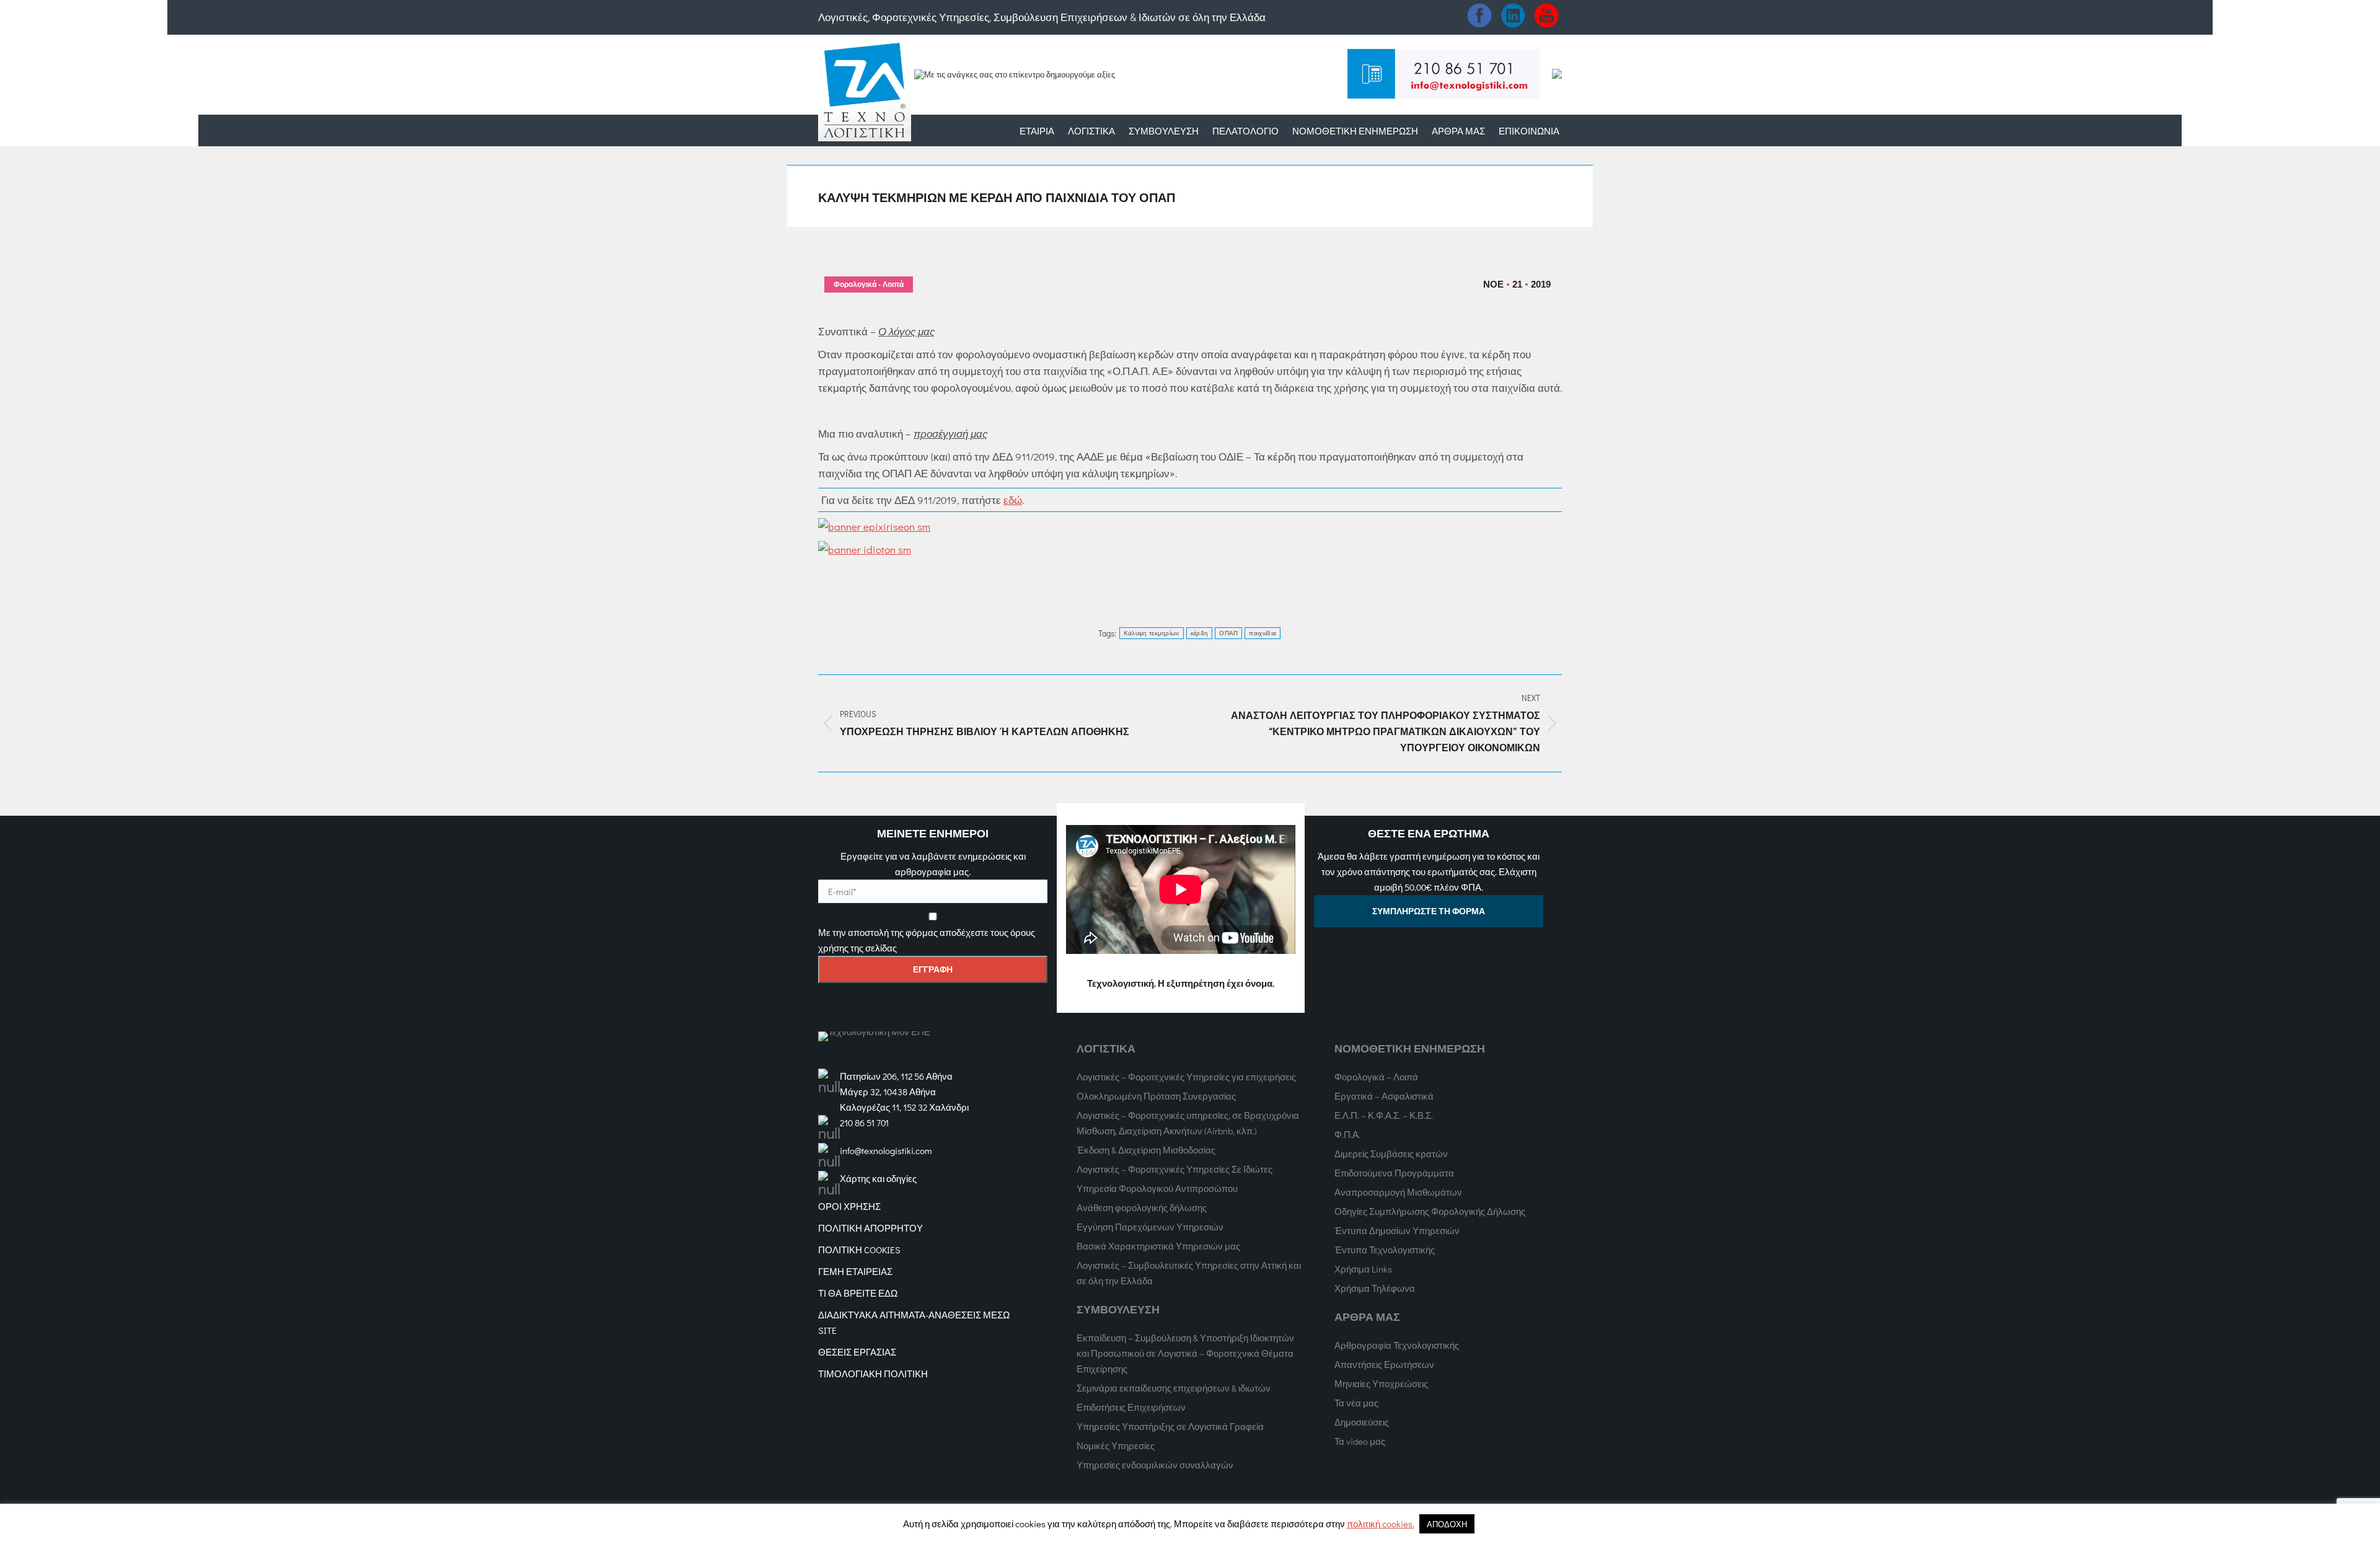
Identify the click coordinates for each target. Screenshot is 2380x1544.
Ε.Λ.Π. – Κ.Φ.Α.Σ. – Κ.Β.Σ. (1384, 1115)
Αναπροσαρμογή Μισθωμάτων (1398, 1192)
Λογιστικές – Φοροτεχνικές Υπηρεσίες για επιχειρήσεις (1186, 1077)
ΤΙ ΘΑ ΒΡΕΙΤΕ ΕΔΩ (858, 1293)
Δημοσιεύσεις (1362, 1422)
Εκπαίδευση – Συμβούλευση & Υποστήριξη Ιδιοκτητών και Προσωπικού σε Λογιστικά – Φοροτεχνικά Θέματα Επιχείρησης (1185, 1353)
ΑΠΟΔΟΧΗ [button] (1447, 1524)
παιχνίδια (1263, 633)
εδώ (1013, 500)
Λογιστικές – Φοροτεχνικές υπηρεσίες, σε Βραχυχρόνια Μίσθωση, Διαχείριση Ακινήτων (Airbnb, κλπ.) (1188, 1123)
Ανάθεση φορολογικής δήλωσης (1142, 1207)
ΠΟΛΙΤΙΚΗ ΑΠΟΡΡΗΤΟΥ (870, 1228)
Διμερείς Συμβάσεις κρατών (1391, 1154)
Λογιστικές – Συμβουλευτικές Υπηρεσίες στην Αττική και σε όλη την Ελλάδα (1189, 1273)
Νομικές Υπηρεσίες (1116, 1445)
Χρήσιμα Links (1363, 1269)
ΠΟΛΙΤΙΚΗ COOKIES (859, 1250)
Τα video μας (1360, 1441)
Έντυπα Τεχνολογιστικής (1385, 1250)
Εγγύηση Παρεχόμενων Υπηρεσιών (1150, 1227)
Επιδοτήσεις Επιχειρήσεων (1131, 1407)
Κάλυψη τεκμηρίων (1152, 633)
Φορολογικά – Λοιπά (1376, 1077)
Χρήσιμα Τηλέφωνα (1375, 1288)
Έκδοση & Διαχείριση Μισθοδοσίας (1146, 1150)
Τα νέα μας (1356, 1403)
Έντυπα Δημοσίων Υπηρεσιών (1397, 1230)
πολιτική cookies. (1381, 1524)
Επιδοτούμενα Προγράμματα (1394, 1173)
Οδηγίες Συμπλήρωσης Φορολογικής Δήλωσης (1430, 1211)
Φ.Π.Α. (1347, 1134)
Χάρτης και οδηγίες (878, 1178)
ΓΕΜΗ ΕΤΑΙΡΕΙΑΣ (855, 1271)
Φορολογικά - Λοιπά (869, 285)
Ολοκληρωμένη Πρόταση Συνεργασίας (1156, 1096)
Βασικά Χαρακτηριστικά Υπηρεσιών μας (1158, 1246)
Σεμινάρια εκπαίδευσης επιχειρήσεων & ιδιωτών (1174, 1388)
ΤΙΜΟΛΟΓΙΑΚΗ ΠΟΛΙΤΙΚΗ (873, 1374)
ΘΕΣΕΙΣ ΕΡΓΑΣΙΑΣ (857, 1352)
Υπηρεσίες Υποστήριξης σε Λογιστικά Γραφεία (1170, 1426)
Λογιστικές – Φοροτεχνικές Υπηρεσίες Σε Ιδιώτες (1175, 1169)
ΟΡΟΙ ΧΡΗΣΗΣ (849, 1206)
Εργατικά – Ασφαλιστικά (1384, 1096)
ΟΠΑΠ (1228, 633)
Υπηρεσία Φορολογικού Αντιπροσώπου (1157, 1188)
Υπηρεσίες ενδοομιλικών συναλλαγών (1155, 1465)
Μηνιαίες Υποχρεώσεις (1381, 1383)
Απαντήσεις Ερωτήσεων (1384, 1364)
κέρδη (1200, 633)
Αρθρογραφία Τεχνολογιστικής (1397, 1345)
